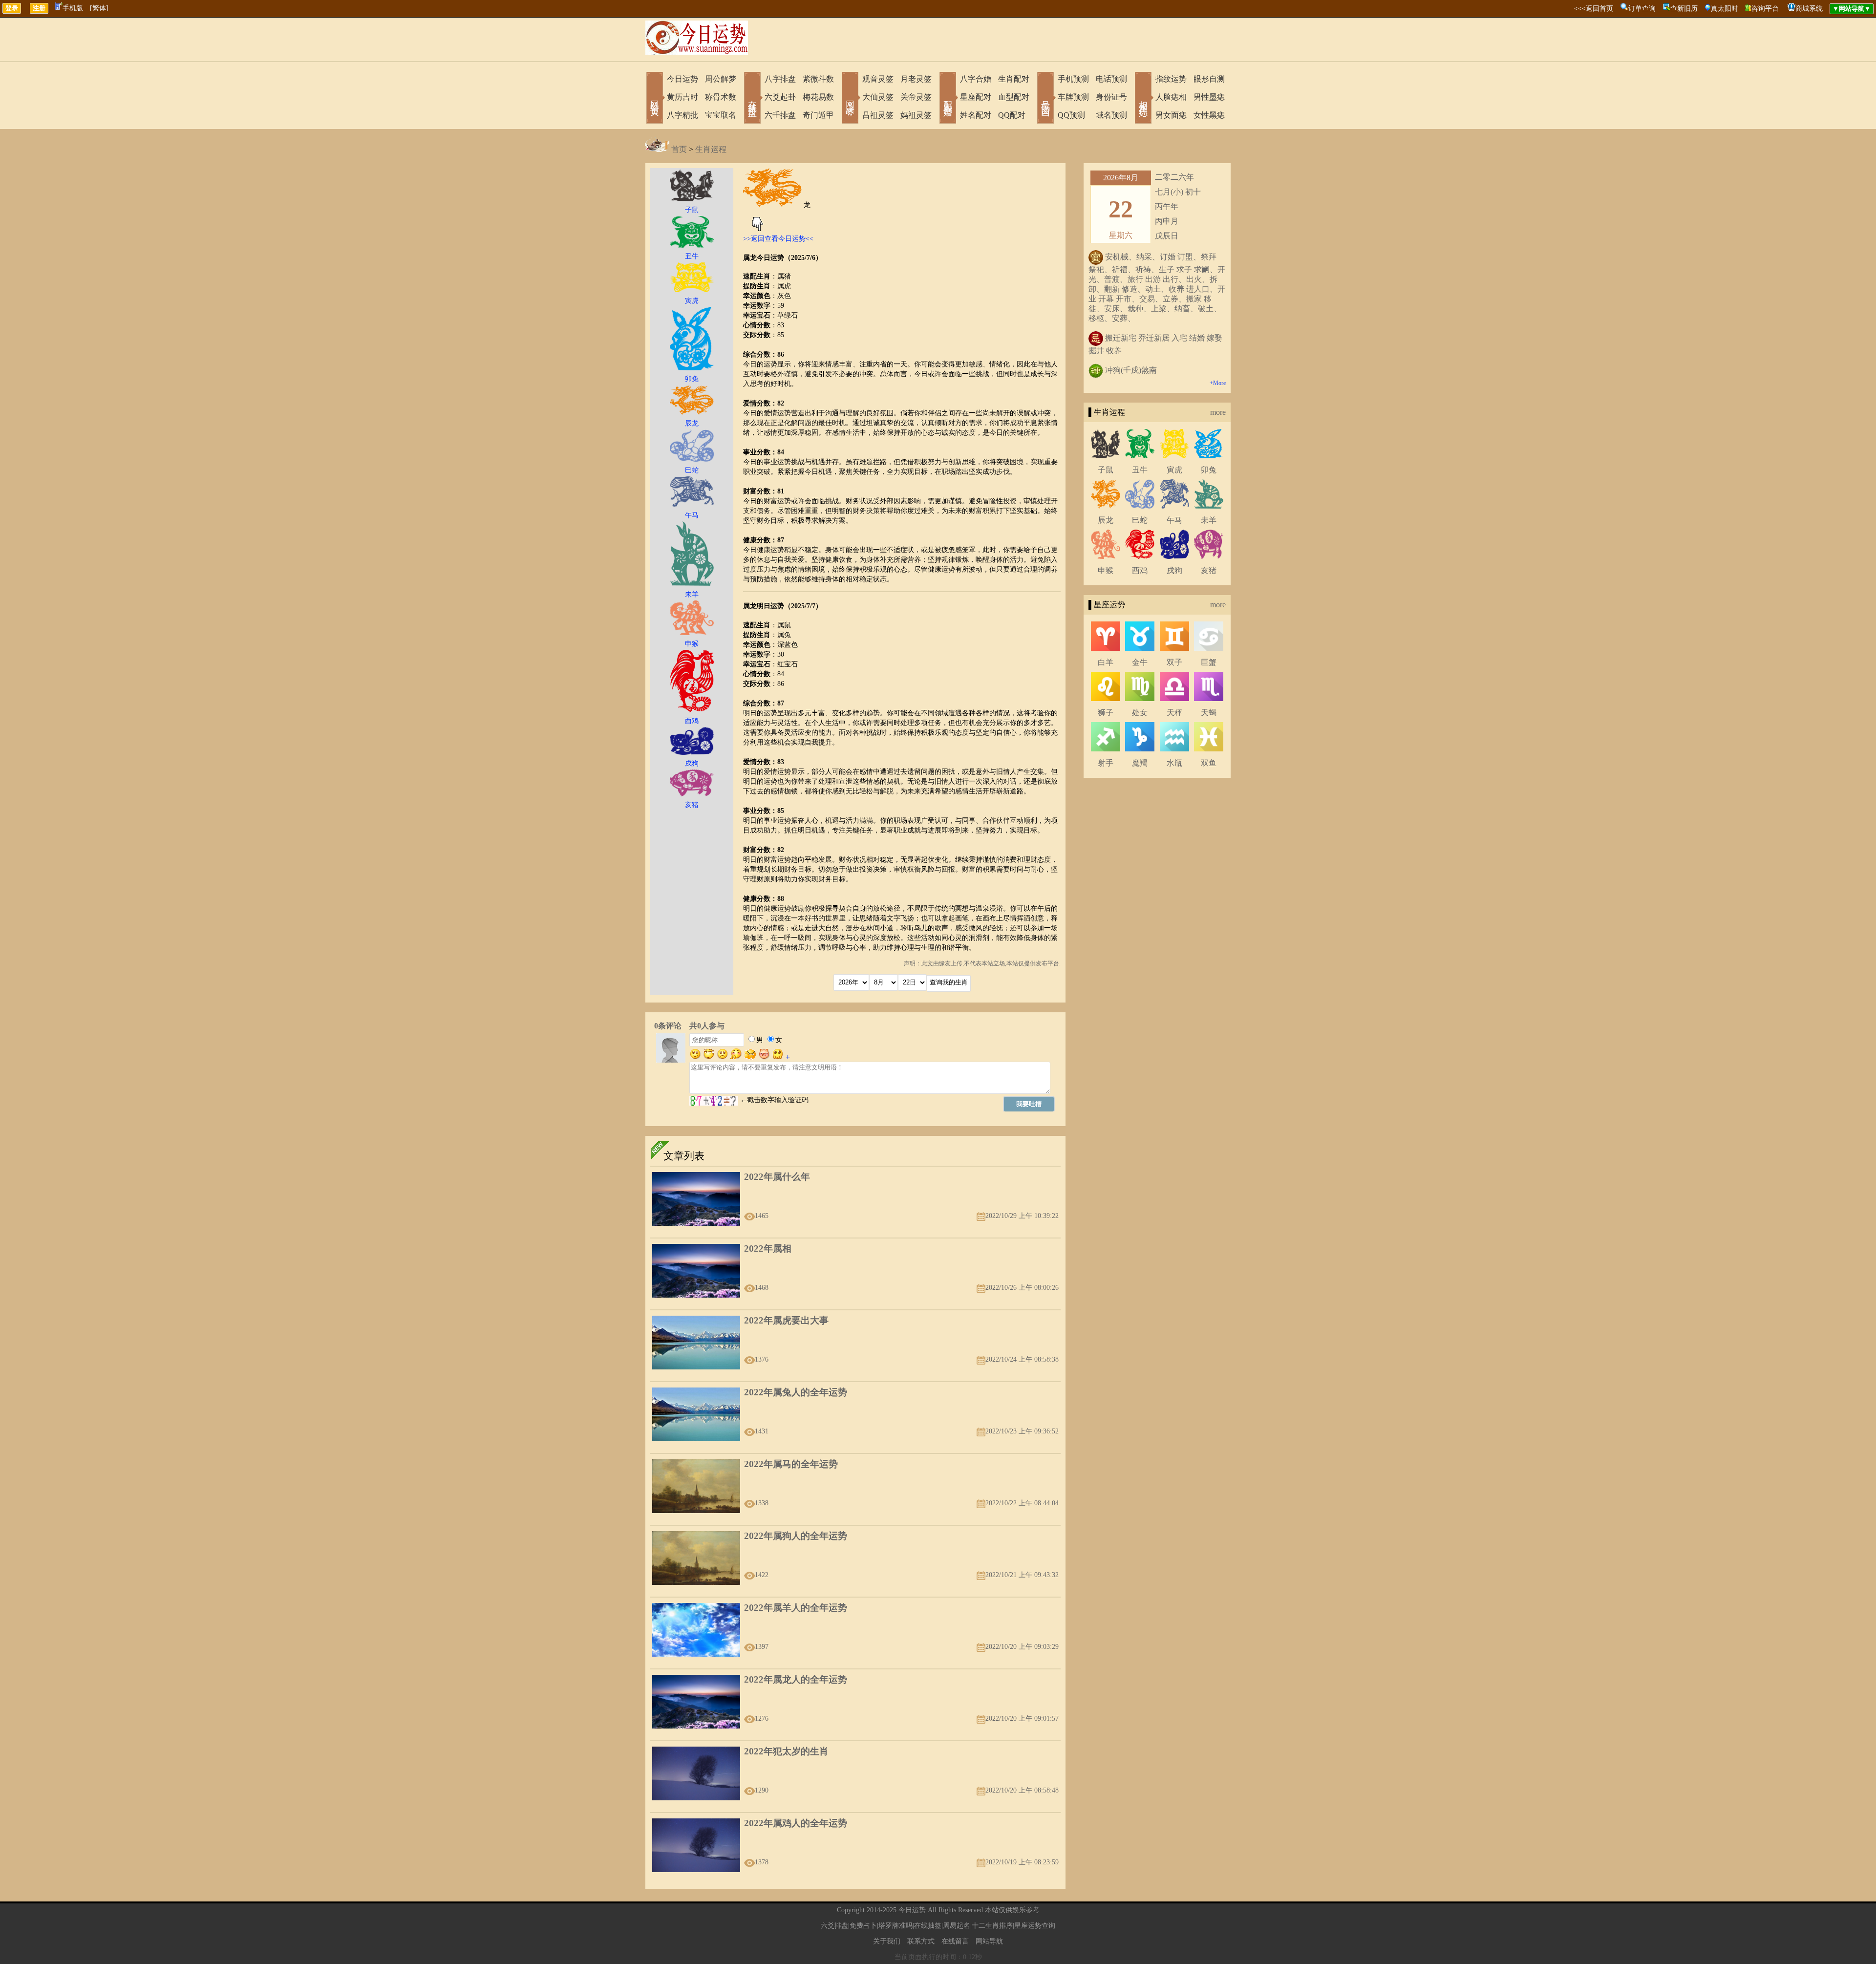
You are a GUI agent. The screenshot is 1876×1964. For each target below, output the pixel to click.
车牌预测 (1073, 97)
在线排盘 (752, 99)
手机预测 (1073, 79)
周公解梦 (721, 79)
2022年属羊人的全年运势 (796, 1608)
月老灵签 (916, 79)
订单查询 (1642, 9)
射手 (1106, 763)
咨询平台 (1765, 9)
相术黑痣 (1143, 99)
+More (1218, 383)
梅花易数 (818, 97)
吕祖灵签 (878, 115)
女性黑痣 (1209, 115)
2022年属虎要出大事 (786, 1320)
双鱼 (1209, 763)
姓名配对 (976, 115)
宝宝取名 (721, 115)
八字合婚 (976, 79)
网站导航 (989, 1941)
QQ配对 (1012, 115)
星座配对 (976, 97)
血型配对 (1014, 97)
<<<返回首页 (1594, 9)
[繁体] (99, 8)
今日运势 (682, 79)
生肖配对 (1014, 79)
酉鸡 (1140, 570)
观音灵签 (878, 79)
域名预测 (1111, 115)
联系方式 (921, 1941)
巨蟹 (1209, 662)
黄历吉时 (682, 97)
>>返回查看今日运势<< (778, 239)
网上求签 (850, 99)
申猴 (1106, 570)
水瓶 (1174, 763)
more (1218, 412)
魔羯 (1140, 763)
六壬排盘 (780, 115)
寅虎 (1174, 470)
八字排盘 (780, 79)
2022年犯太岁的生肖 (786, 1751)
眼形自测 (1209, 79)
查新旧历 (1684, 9)
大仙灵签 (878, 97)
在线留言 (955, 1941)
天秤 (1174, 713)
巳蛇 (1140, 520)
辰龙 (1106, 520)
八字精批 (682, 115)
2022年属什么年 (777, 1177)
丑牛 (1140, 470)
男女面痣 (1171, 115)
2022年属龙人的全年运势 (796, 1679)
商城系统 (1809, 9)
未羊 (1209, 520)
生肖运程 (711, 149)
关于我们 (887, 1941)
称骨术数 (721, 97)
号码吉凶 (1045, 99)
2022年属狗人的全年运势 (796, 1536)
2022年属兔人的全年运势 (796, 1392)
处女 (1140, 713)
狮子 (1106, 713)
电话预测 (1111, 79)
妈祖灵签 (916, 115)
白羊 (1106, 662)
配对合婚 (948, 99)
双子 (1174, 662)
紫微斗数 (818, 79)
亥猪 (1209, 570)
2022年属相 (768, 1249)
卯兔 (1209, 470)
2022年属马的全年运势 (791, 1464)
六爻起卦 (780, 97)
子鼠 (1106, 470)
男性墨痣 (1209, 97)
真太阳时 (1725, 9)
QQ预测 (1071, 115)
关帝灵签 (916, 97)
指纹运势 (1171, 79)
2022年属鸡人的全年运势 (796, 1823)
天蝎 (1209, 713)
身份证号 (1111, 97)
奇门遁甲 (818, 115)
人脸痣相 (1171, 97)
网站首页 (655, 99)
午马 (1174, 520)
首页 (679, 149)
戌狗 (1174, 570)
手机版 (73, 8)
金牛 (1140, 662)
